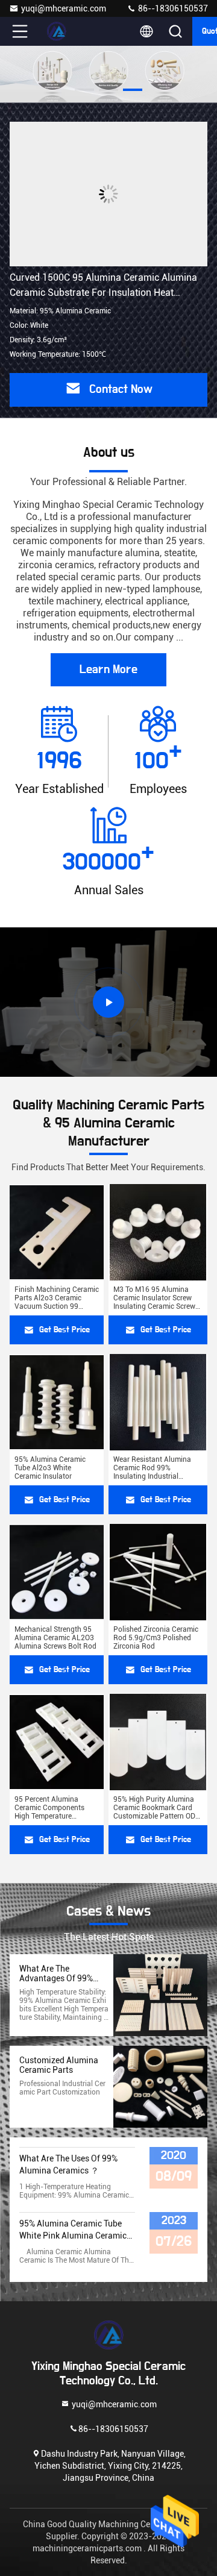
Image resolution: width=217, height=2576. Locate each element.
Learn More (108, 669)
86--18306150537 (172, 8)
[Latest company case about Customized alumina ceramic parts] (160, 2087)
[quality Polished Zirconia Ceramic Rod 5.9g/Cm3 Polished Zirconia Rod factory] (158, 1572)
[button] (84, 90)
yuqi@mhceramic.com (64, 8)
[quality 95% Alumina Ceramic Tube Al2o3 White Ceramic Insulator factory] (57, 1402)
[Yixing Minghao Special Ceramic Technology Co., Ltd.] (60, 31)
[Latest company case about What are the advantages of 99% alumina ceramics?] (160, 1995)
